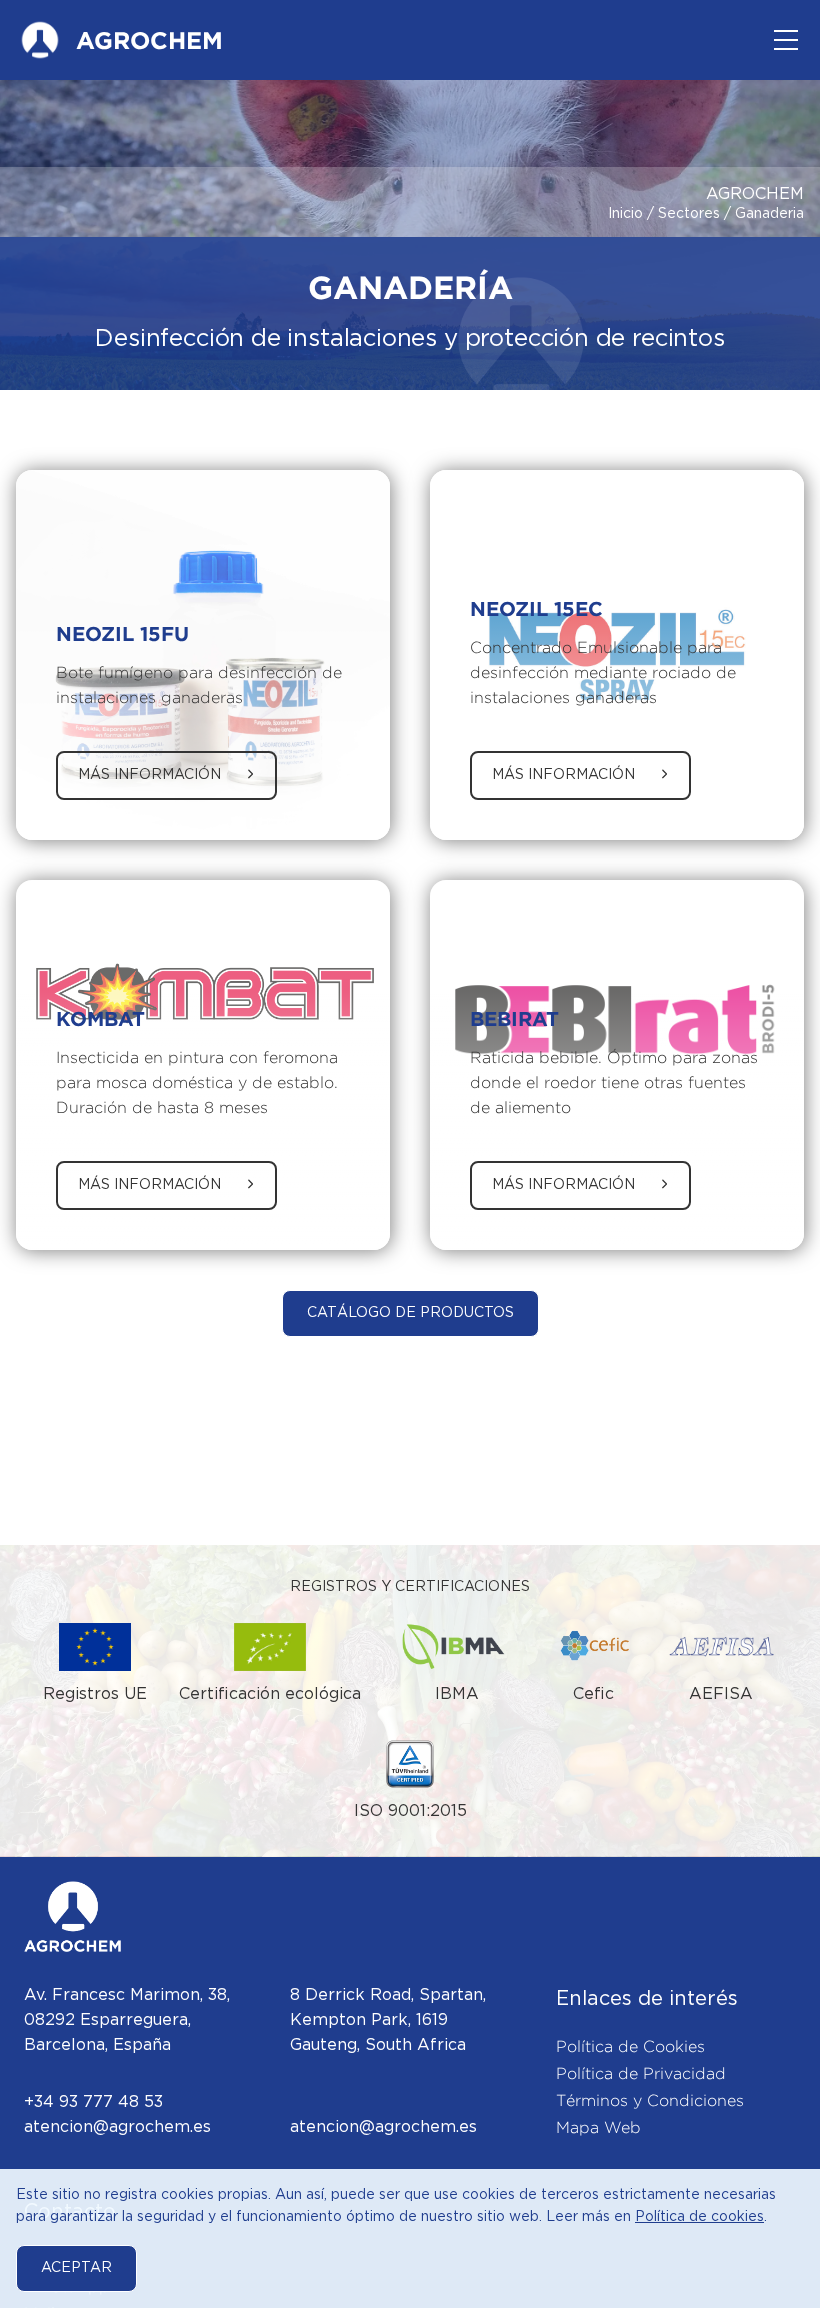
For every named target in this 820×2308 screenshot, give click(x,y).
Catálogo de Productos (410, 1313)
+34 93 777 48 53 (93, 2102)
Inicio (625, 214)
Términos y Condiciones (650, 2100)
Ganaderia (769, 214)
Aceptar (76, 2268)
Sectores (689, 214)
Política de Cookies (630, 2046)
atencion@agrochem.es (117, 2127)
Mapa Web (598, 2127)
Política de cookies (699, 2217)
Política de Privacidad (641, 2073)
